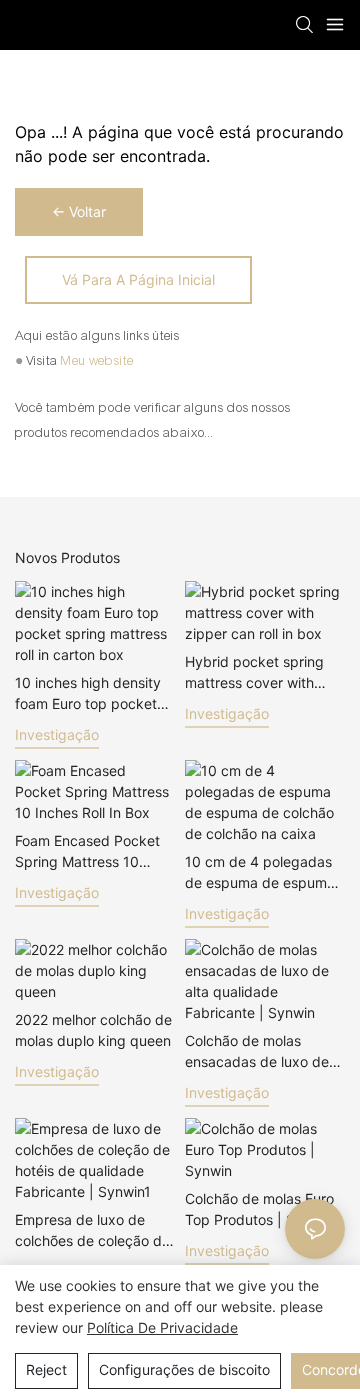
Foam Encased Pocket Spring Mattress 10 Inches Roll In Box (87, 852)
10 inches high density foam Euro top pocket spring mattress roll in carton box (88, 694)
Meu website (97, 361)
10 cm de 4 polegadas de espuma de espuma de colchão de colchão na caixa (260, 873)
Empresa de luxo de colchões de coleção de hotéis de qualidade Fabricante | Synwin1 (92, 1231)
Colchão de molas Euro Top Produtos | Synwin (259, 1209)
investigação (57, 734)
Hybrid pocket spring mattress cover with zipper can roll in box (254, 673)
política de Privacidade (162, 1327)
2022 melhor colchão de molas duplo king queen (93, 1030)
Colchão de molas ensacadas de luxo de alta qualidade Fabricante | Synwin (257, 1052)
